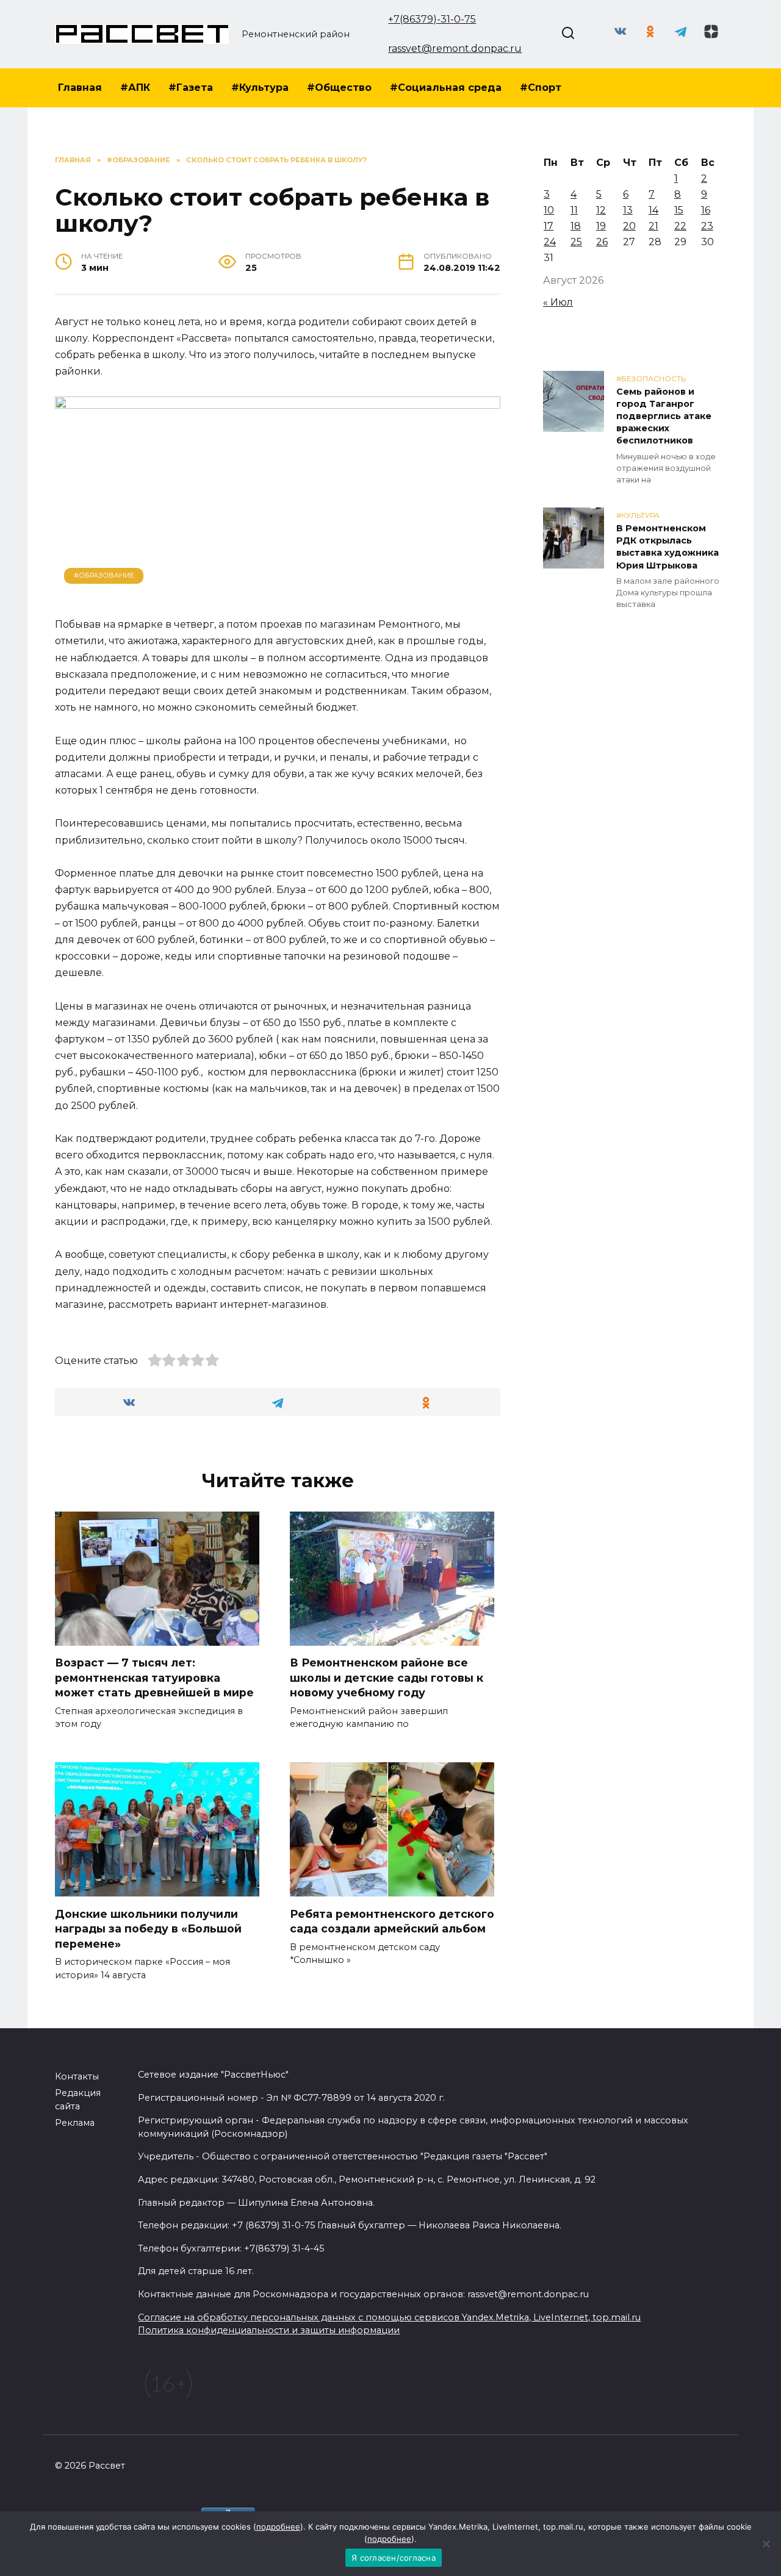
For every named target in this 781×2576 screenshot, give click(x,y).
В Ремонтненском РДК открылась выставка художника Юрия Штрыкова (668, 547)
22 (680, 226)
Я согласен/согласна (394, 2558)
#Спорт (541, 88)
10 (549, 210)
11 (574, 210)
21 (653, 226)
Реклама (75, 2123)
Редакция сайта (78, 2100)
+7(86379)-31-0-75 (432, 19)
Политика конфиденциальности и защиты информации (269, 2330)
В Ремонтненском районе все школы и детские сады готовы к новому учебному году (387, 1677)
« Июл (558, 302)
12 (601, 210)
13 (628, 210)
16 (706, 210)
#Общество (339, 88)
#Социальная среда (446, 88)
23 (707, 226)
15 (679, 210)
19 (601, 226)
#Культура (260, 88)
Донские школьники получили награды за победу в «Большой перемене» (148, 1928)
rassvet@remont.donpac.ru (455, 48)
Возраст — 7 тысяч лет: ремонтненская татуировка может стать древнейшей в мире (154, 1677)
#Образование (104, 575)
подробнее (278, 2527)
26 (602, 242)
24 (550, 242)
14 (653, 210)
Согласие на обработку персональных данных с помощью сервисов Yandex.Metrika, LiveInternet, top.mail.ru (389, 2317)
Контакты (77, 2076)
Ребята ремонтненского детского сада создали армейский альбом (392, 1921)
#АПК (135, 88)
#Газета (191, 88)
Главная (80, 88)
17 (549, 226)
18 (576, 226)
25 (576, 242)
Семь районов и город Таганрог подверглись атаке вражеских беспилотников (664, 416)
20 (629, 226)
